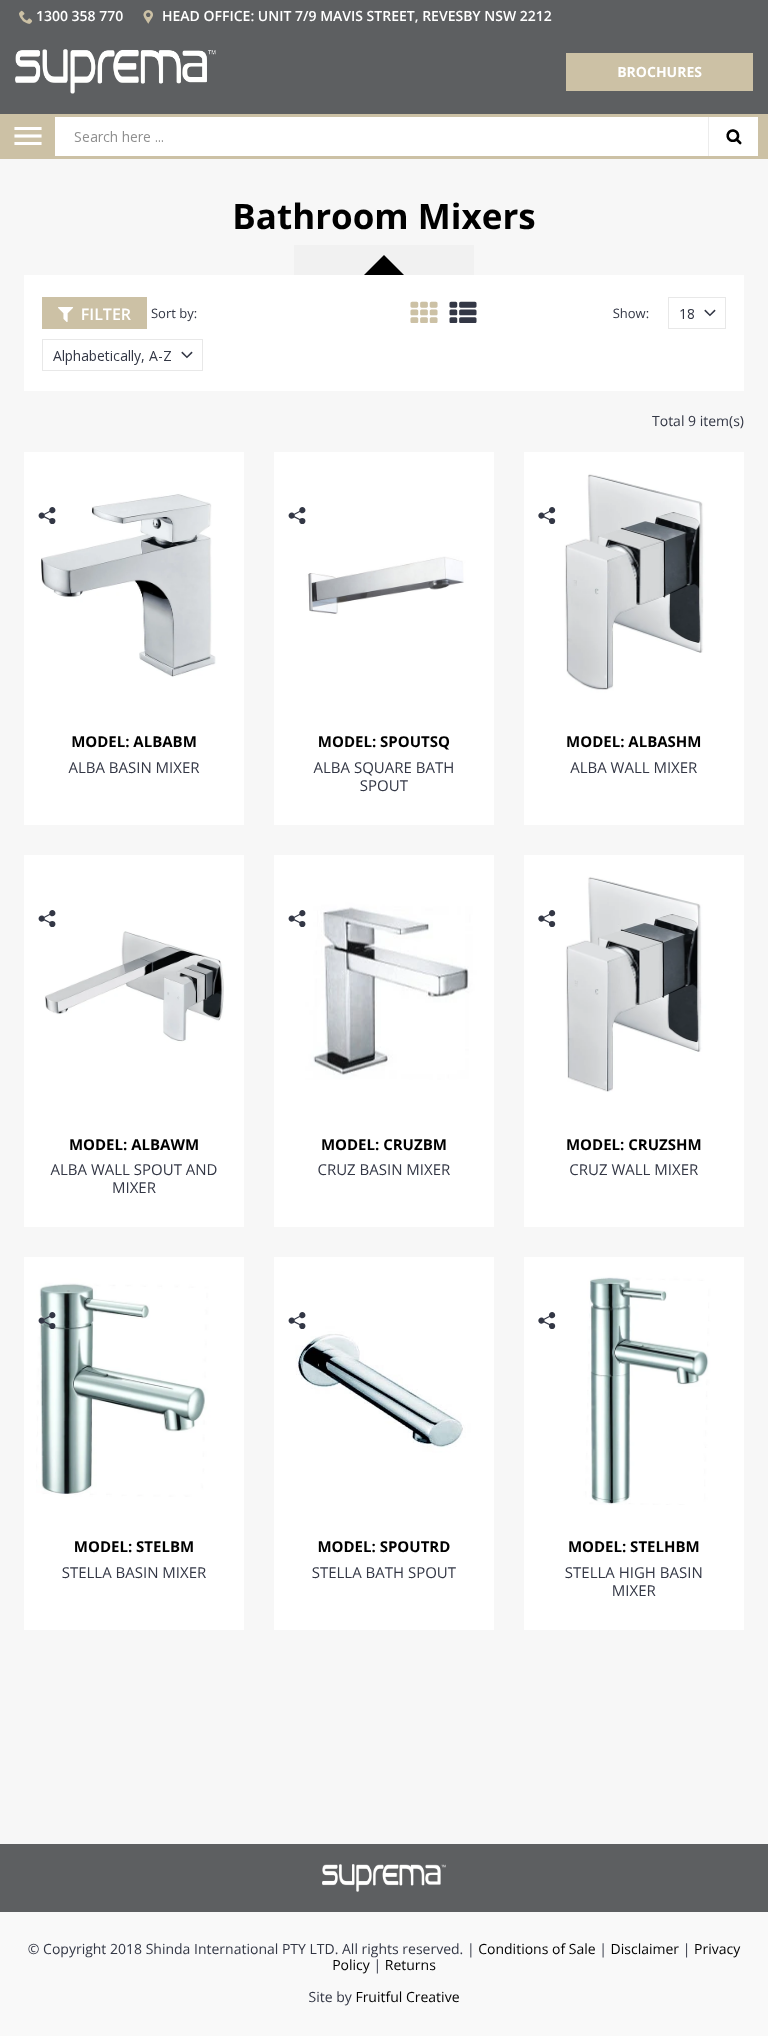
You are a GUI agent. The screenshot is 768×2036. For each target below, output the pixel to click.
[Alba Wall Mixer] (634, 582)
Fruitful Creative (407, 1997)
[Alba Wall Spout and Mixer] (134, 985)
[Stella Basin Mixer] (134, 1387)
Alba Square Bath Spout (384, 777)
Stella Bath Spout (384, 1573)
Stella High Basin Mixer (634, 1582)
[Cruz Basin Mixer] (384, 985)
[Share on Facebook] (51, 546)
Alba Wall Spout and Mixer (134, 1179)
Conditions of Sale (536, 1949)
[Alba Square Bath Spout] (384, 582)
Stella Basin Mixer (134, 1573)
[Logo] (115, 71)
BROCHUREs (659, 72)
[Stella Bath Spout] (384, 1387)
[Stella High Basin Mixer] (634, 1387)
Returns (410, 1965)
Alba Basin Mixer (133, 768)
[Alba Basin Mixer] (134, 582)
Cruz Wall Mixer (633, 1170)
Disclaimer (645, 1949)
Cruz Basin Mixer (383, 1170)
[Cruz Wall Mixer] (634, 985)
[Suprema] (384, 1877)
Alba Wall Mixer (633, 768)
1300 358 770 (79, 16)
